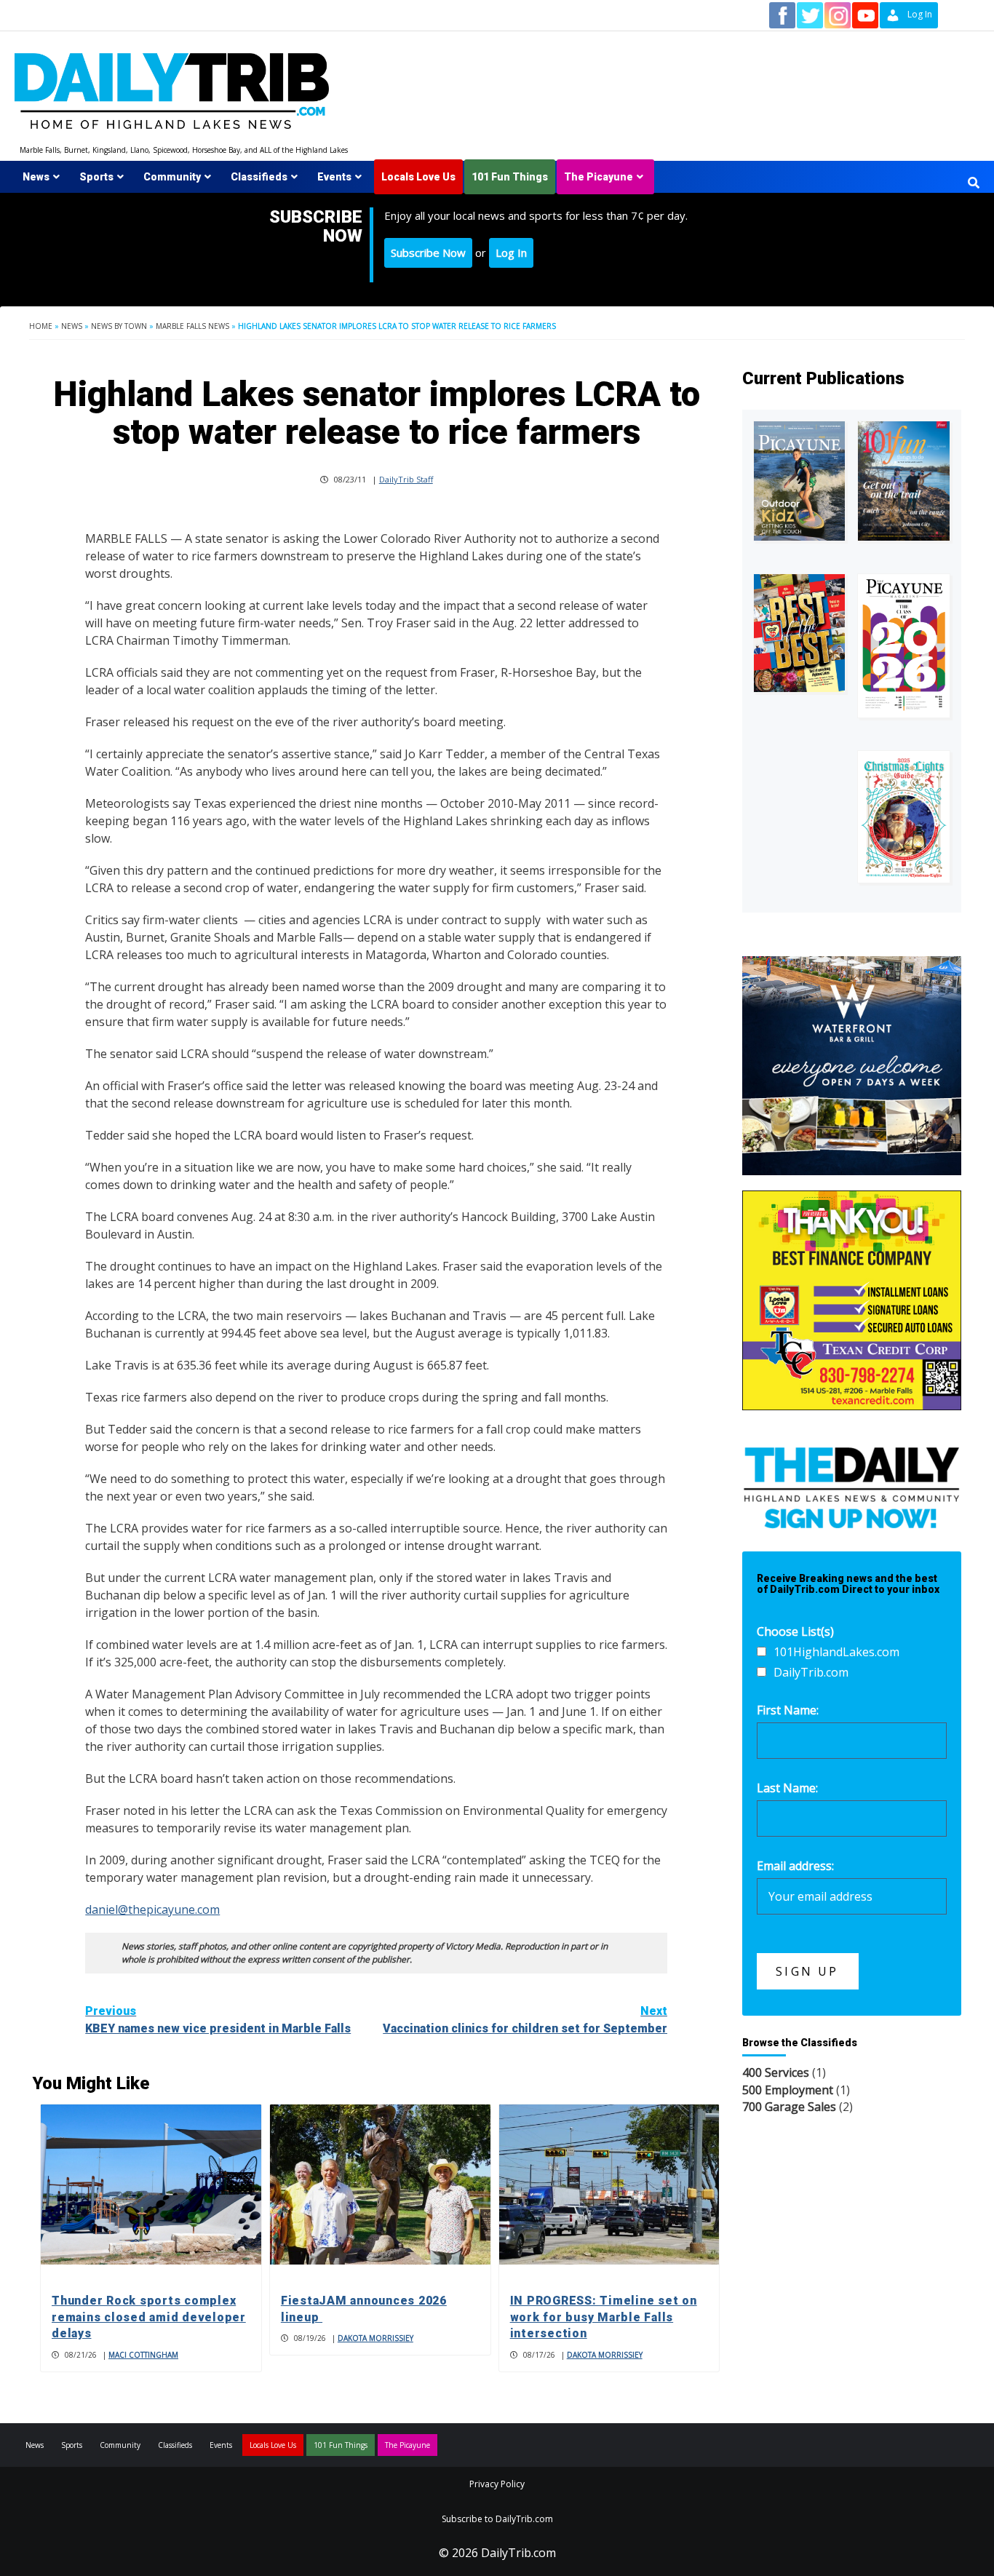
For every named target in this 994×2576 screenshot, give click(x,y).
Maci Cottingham (143, 2355)
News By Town (119, 326)
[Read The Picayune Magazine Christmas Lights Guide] (904, 816)
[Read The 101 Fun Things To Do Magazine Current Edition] (904, 481)
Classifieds (259, 177)
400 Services (776, 2072)
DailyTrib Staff (406, 479)
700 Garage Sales (789, 2107)
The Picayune (599, 177)
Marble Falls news (192, 326)
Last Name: (787, 1788)
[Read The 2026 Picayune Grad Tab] (904, 646)
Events (334, 177)
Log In (511, 253)
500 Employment (788, 2090)
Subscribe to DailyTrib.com (497, 2519)
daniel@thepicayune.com (152, 1909)
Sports (96, 177)
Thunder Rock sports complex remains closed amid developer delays (149, 2317)
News (36, 177)
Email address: (795, 1866)
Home (41, 326)
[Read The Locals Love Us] (800, 633)
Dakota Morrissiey (375, 2338)
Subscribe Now (428, 253)
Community (172, 177)
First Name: (788, 1710)
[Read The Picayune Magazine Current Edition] (800, 481)
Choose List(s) (795, 1631)
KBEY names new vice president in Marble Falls (218, 2020)
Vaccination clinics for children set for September (525, 2020)
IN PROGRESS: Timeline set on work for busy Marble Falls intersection (604, 2317)
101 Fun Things (510, 177)
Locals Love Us (418, 177)
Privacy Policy (497, 2484)
